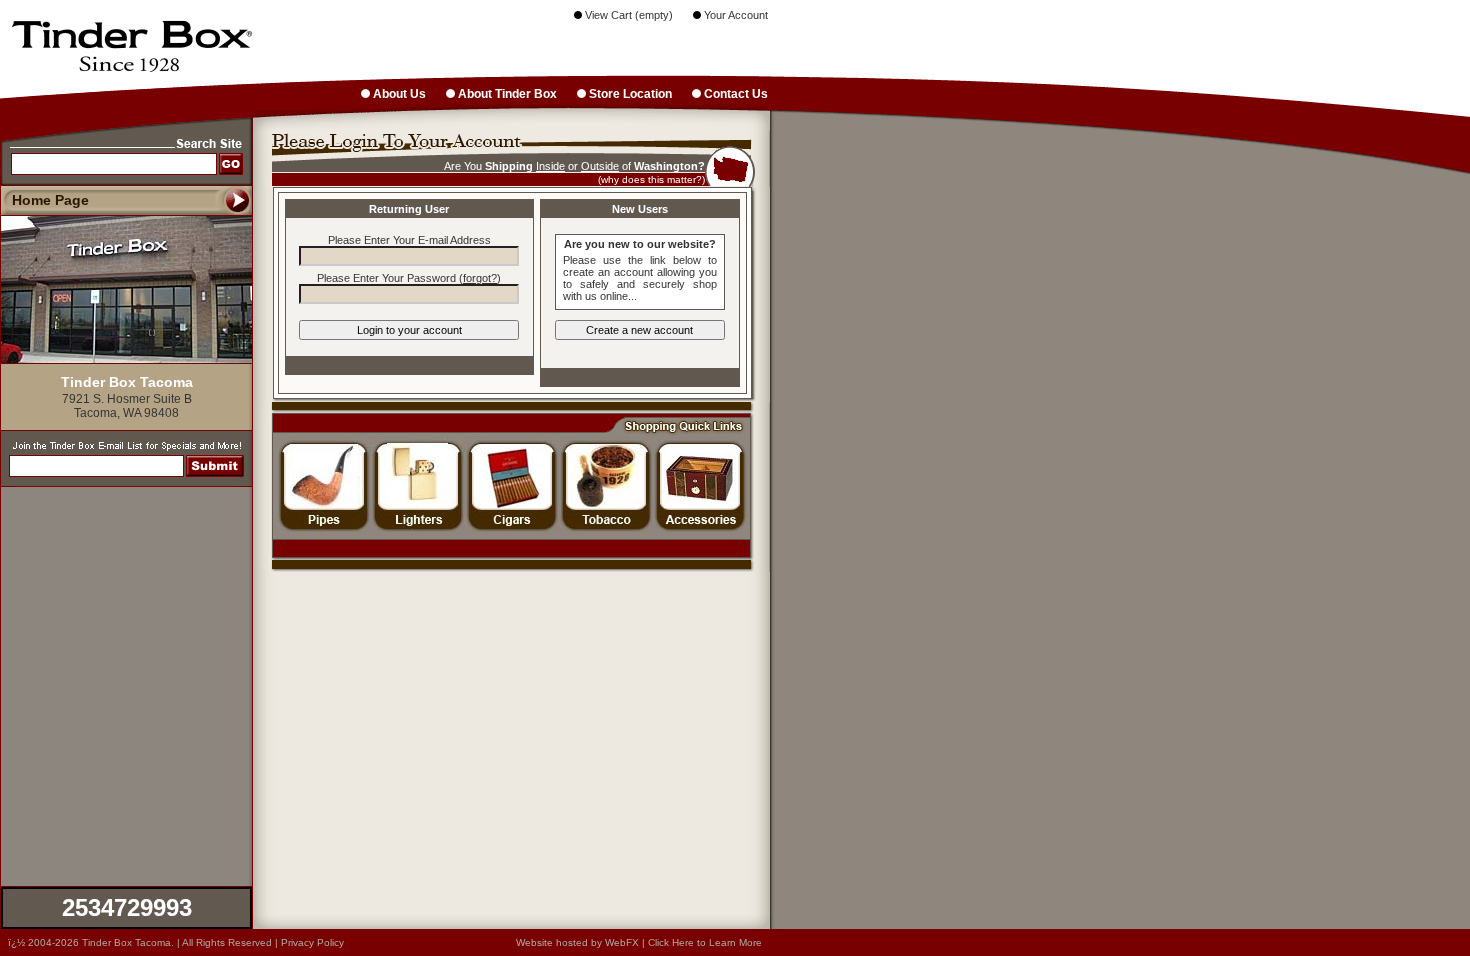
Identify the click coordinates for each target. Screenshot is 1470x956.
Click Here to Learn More (705, 942)
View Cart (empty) (627, 15)
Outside (600, 166)
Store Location (629, 94)
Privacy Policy (312, 942)
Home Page (50, 200)
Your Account (734, 15)
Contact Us (734, 94)
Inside (550, 166)
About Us (398, 94)
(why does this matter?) (651, 179)
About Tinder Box (506, 94)
